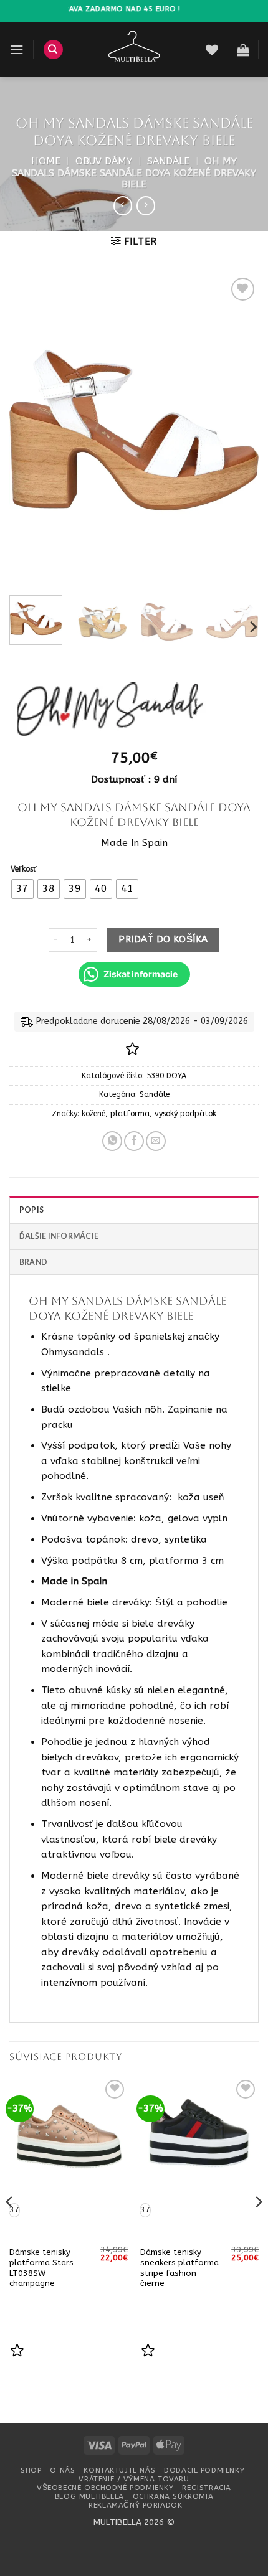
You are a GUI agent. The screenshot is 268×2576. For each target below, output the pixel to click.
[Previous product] (146, 205)
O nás (62, 2470)
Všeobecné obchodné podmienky (105, 2488)
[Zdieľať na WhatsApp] (112, 1141)
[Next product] (123, 205)
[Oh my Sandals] (110, 710)
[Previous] (30, 430)
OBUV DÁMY (104, 161)
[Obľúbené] (212, 50)
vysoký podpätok (185, 1114)
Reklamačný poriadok (135, 2505)
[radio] (22, 889)
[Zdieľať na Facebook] (134, 1141)
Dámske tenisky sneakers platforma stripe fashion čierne (179, 2268)
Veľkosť (24, 869)
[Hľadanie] (53, 49)
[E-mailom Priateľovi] (156, 1141)
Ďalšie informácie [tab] (59, 1236)
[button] (17, 50)
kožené (93, 1114)
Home (46, 161)
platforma (130, 1114)
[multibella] (134, 49)
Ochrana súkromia (173, 2496)
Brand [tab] (33, 1262)
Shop (31, 2470)
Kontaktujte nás (119, 2470)
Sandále (168, 161)
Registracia (206, 2488)
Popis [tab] (31, 1210)
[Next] (238, 430)
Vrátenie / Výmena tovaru (134, 2479)
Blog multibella (89, 2496)
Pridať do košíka (163, 939)
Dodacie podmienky (204, 2470)
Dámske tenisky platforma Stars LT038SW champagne (41, 2268)
